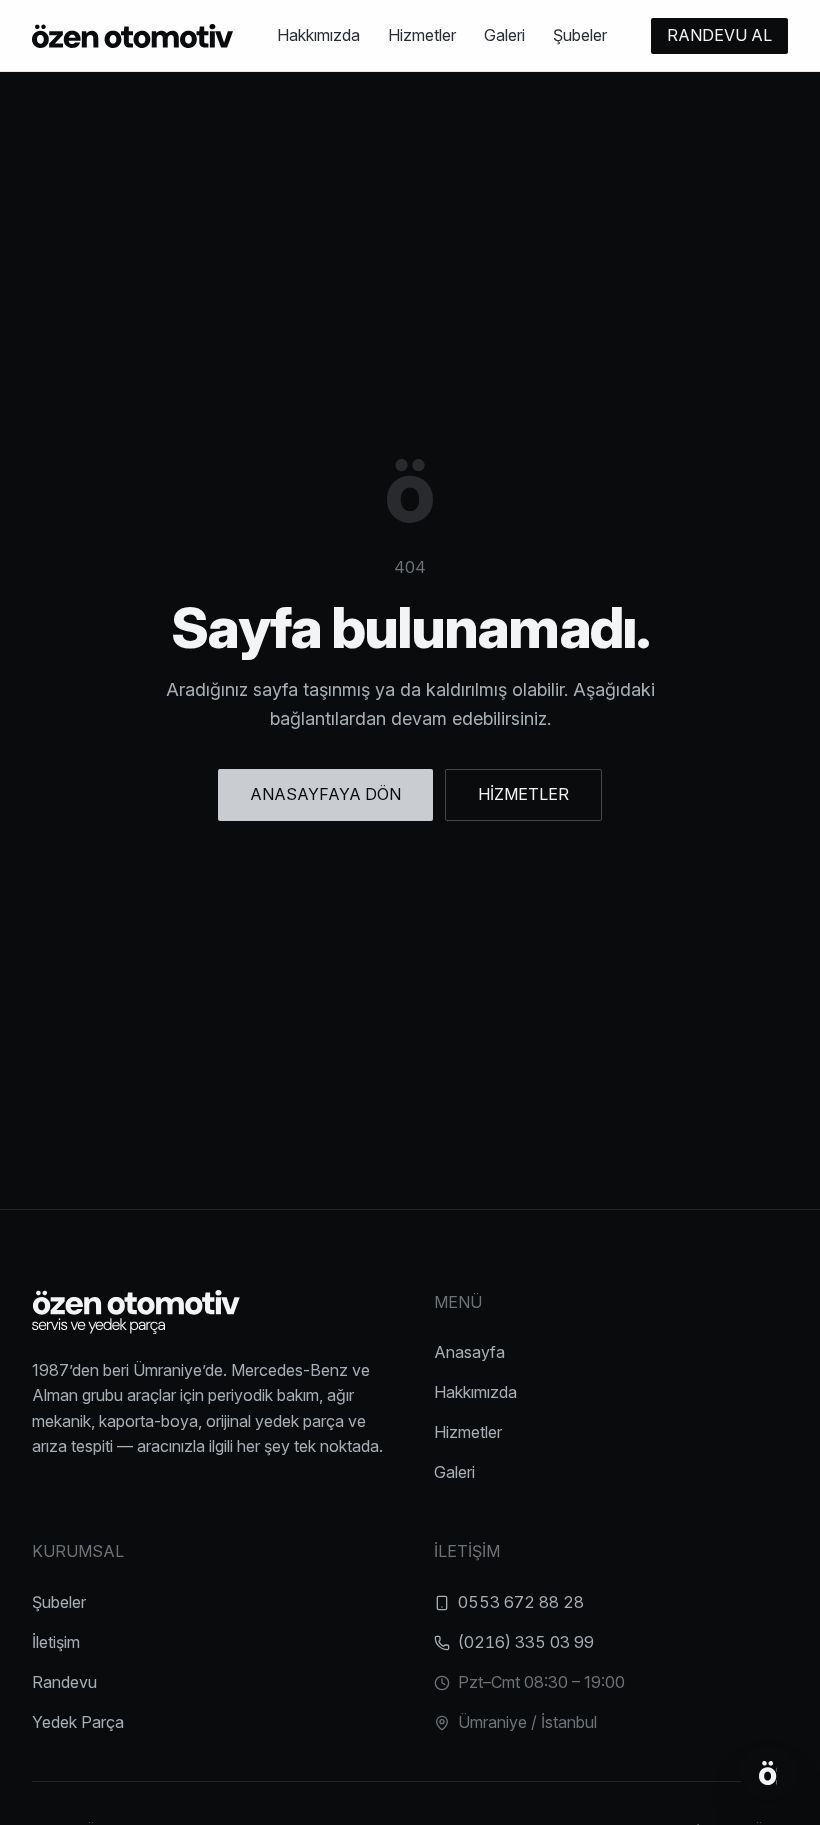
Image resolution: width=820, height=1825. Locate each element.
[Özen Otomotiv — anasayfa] (132, 36)
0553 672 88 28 (521, 1602)
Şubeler (580, 35)
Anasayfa (469, 1352)
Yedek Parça (78, 1722)
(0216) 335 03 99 (526, 1642)
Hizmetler (422, 35)
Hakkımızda (318, 35)
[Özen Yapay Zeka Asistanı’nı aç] (768, 1773)
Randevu (64, 1682)
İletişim (56, 1642)
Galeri (504, 35)
